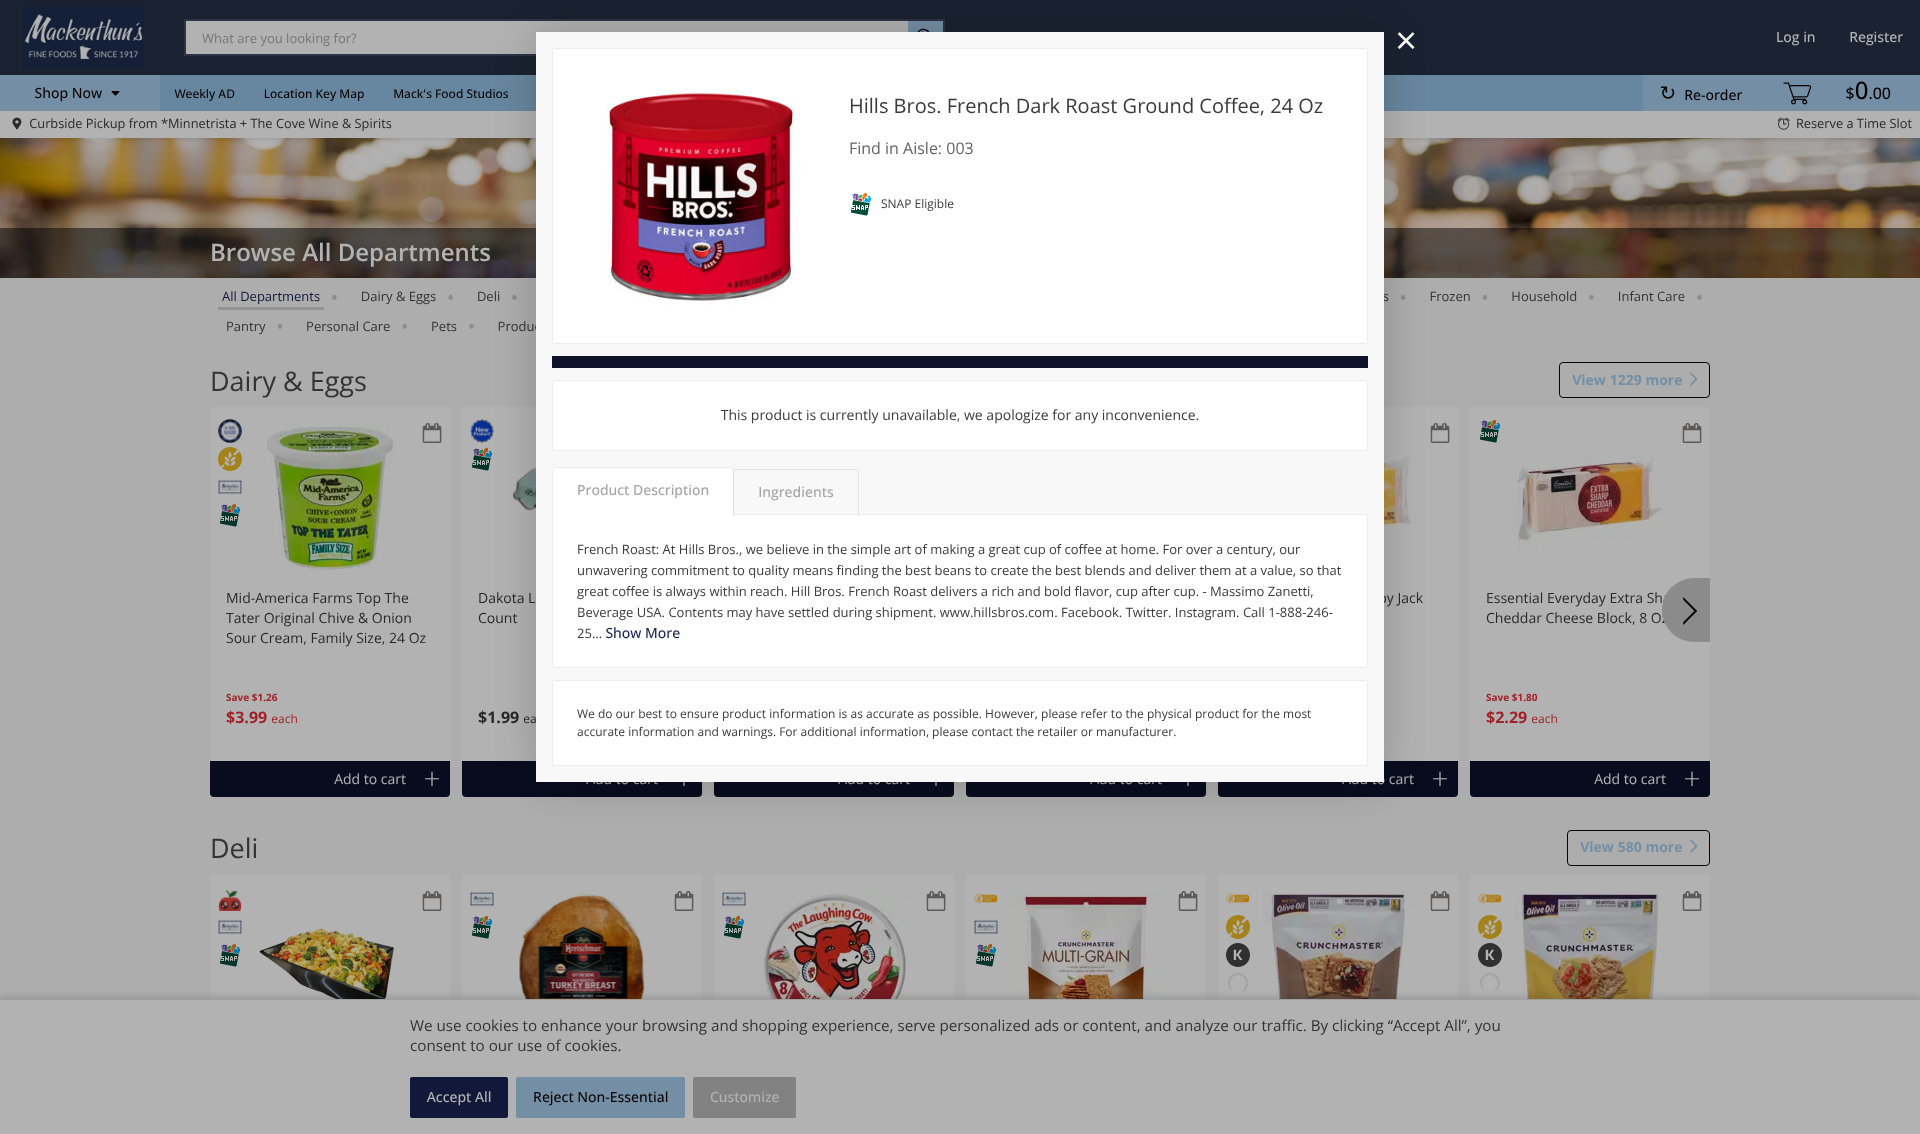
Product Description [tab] (643, 490)
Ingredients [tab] (795, 492)
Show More (642, 633)
